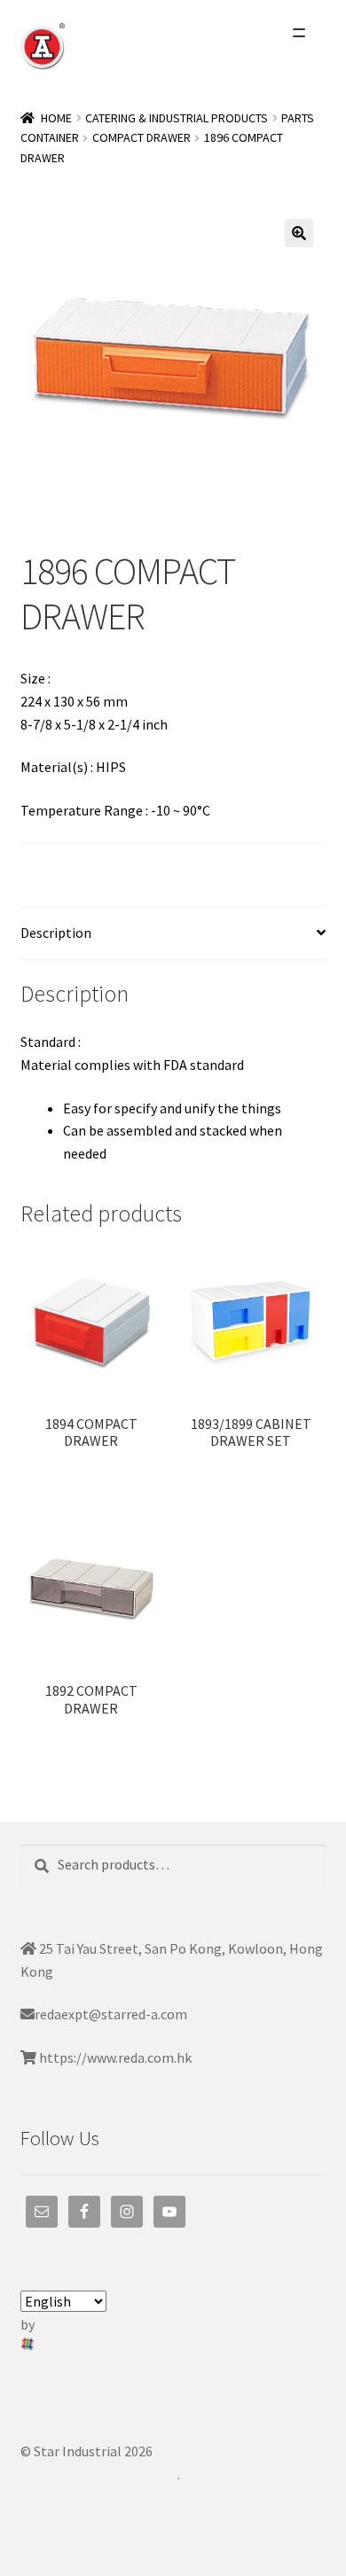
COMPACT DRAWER (142, 137)
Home (56, 118)
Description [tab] (56, 933)
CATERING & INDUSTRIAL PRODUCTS (177, 118)
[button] (299, 233)
